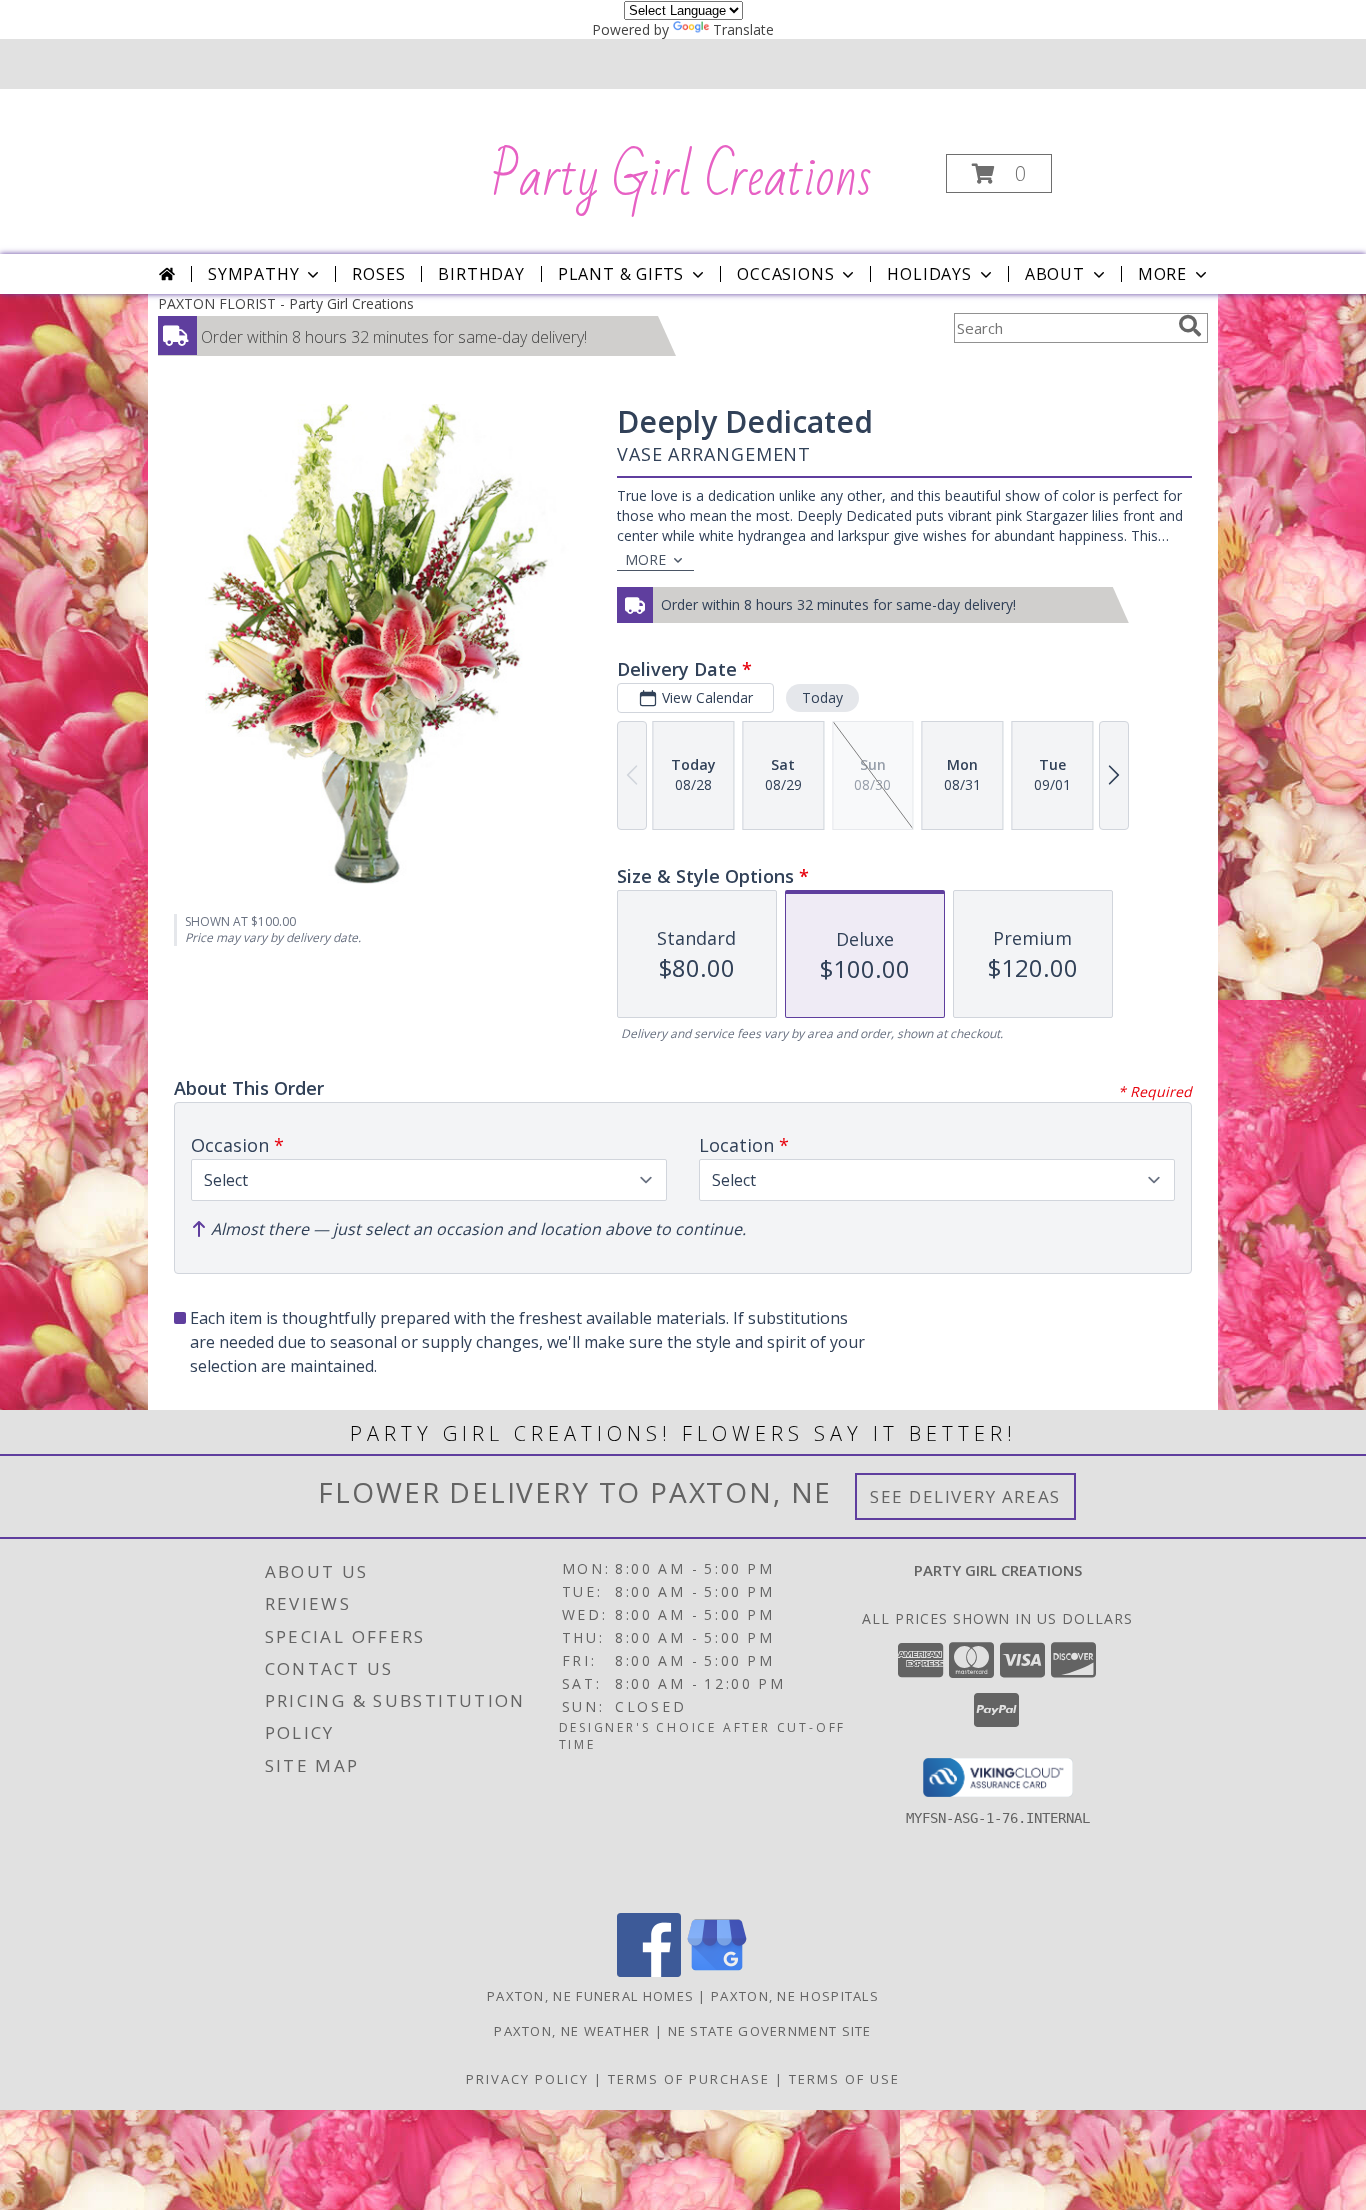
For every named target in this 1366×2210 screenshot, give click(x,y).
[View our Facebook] (649, 1971)
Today (822, 697)
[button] (999, 173)
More (1162, 274)
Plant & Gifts (621, 274)
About (1055, 274)
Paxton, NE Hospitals (795, 1996)
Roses (378, 274)
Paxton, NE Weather (572, 2031)
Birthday (481, 274)
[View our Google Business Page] (717, 1971)
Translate (743, 29)
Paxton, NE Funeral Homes (590, 1996)
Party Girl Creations (681, 178)
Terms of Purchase (689, 2079)
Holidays (929, 274)
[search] (1190, 326)
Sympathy (253, 274)
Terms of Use (844, 2079)
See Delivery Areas (965, 1496)
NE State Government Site (770, 2031)
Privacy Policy (527, 2079)
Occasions (785, 274)
